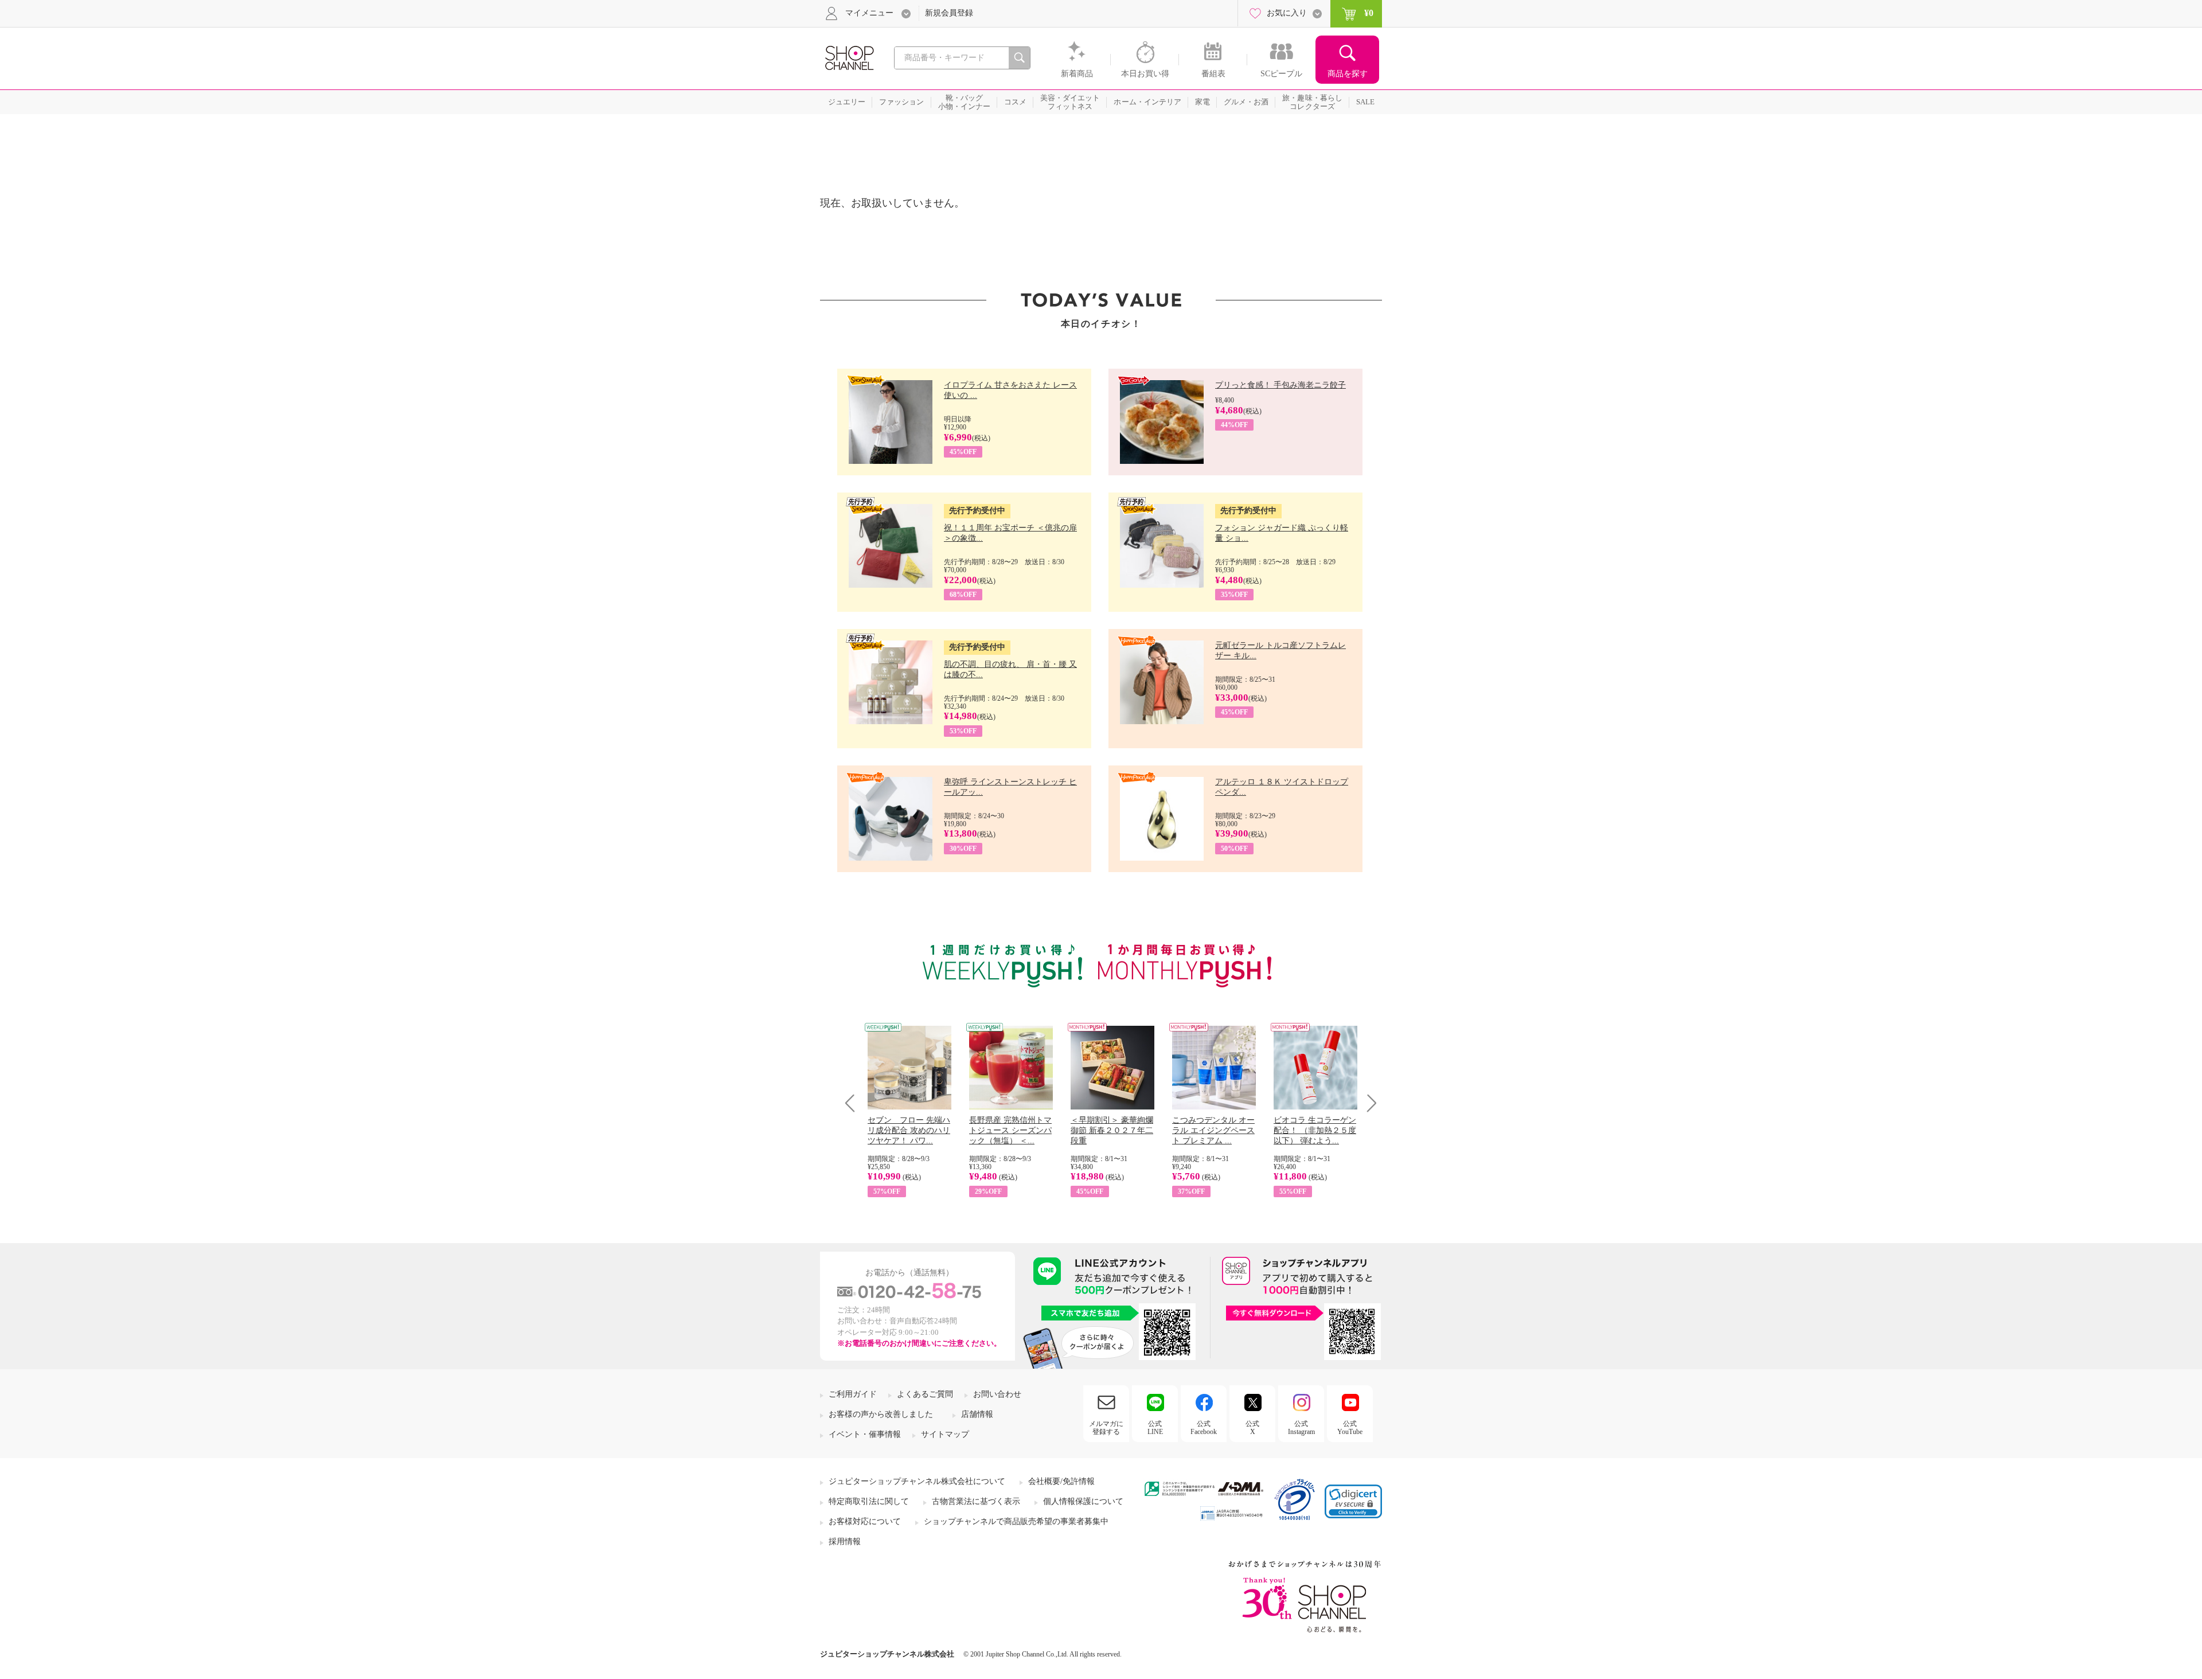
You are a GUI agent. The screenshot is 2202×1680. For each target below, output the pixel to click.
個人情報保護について (1083, 1501)
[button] (1353, 1501)
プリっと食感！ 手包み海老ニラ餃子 (1280, 385)
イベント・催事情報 (865, 1434)
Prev (854, 1103)
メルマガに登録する (1106, 1428)
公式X (1252, 1428)
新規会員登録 (949, 13)
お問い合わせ (997, 1394)
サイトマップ (945, 1434)
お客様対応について (865, 1521)
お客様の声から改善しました (881, 1414)
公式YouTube (1350, 1428)
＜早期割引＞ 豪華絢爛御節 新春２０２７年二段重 (1112, 1130)
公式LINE (1155, 1428)
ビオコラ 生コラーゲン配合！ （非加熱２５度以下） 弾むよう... (1315, 1130)
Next (1368, 1103)
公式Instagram (1301, 1428)
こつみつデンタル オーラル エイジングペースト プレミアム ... (1213, 1130)
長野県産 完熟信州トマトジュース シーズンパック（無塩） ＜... (1010, 1130)
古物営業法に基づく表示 (976, 1501)
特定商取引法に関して (869, 1501)
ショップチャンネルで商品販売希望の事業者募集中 (1016, 1521)
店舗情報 (977, 1414)
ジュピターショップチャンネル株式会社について (917, 1481)
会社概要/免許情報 (1061, 1481)
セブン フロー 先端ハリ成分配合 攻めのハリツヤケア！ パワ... (909, 1130)
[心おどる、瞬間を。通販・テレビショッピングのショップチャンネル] (849, 57)
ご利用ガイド (853, 1394)
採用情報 (845, 1542)
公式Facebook (1204, 1428)
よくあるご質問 (925, 1394)
